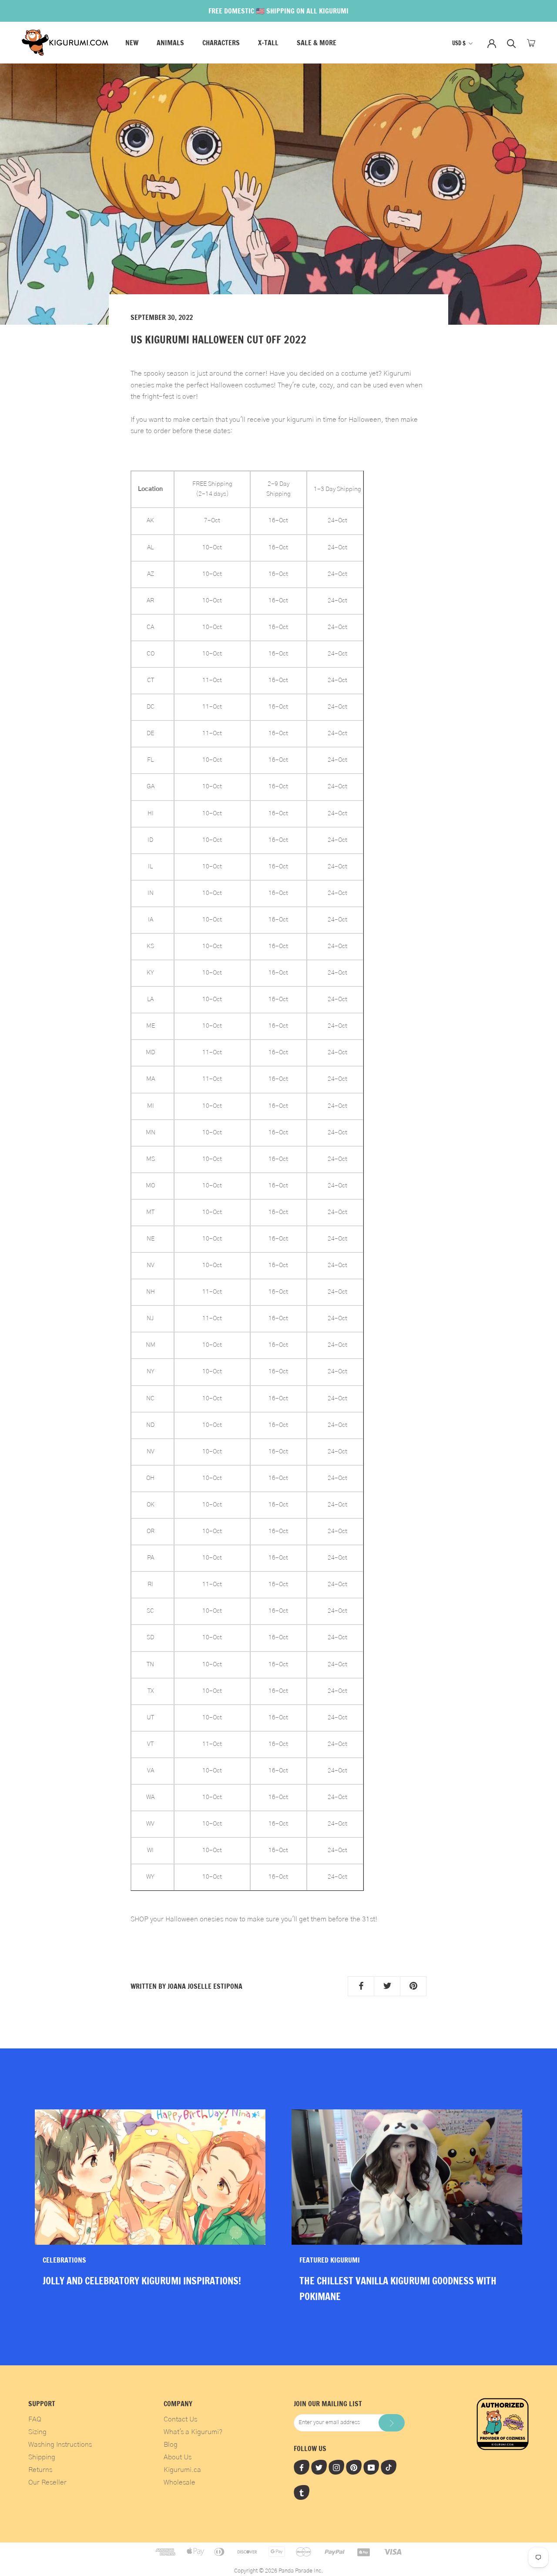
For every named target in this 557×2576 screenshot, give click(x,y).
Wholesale (180, 2482)
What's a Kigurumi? (193, 2432)
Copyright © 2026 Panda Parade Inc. (278, 2571)
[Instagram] (336, 2467)
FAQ (35, 2419)
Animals (170, 43)
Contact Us (180, 2419)
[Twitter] (319, 2467)
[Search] (512, 43)
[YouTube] (371, 2467)
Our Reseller (47, 2482)
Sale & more (317, 43)
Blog (171, 2445)
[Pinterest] (354, 2467)
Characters (221, 43)
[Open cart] (531, 43)
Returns (40, 2470)
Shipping (42, 2457)
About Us (178, 2457)
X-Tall (268, 43)
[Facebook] (302, 2467)
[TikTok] (389, 2467)
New (132, 43)
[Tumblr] (302, 2492)
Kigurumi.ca (182, 2470)
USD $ (459, 43)
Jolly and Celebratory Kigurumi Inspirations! (142, 2281)
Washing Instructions (60, 2445)
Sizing (37, 2432)
